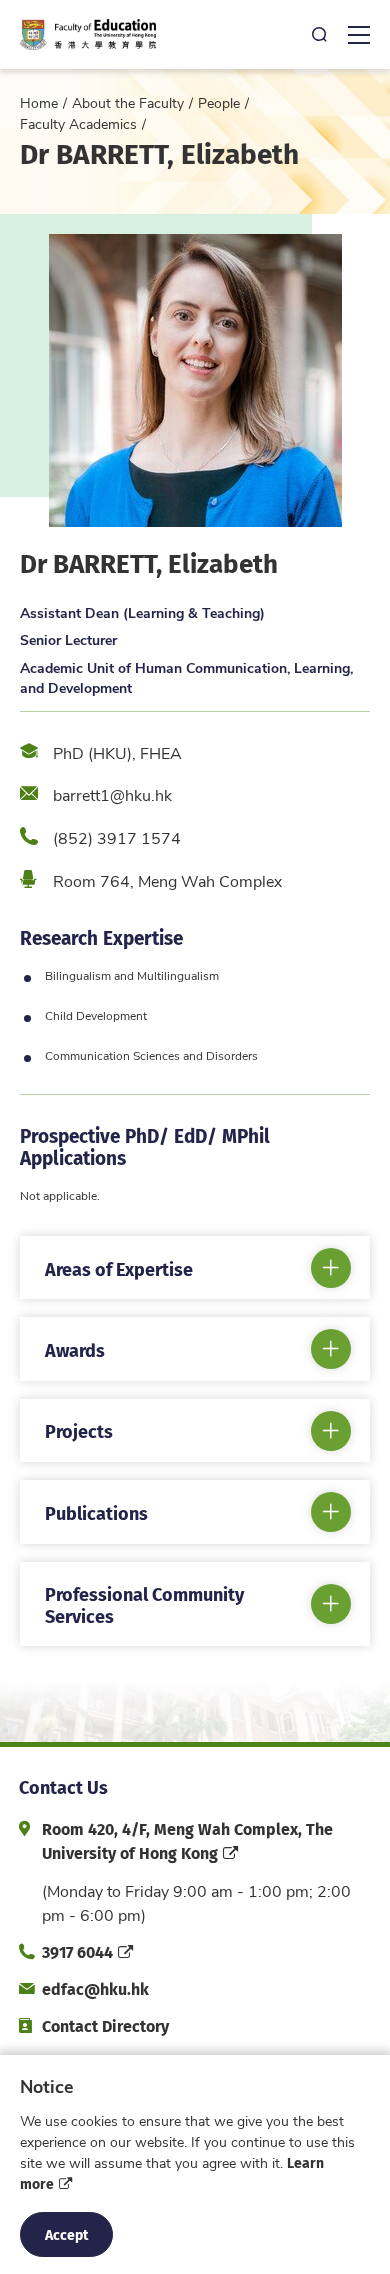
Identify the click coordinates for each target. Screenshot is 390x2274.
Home (39, 102)
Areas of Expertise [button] (119, 1268)
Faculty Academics (78, 123)
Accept (66, 2234)
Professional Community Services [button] (144, 1604)
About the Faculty (128, 102)
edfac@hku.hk (95, 1988)
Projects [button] (79, 1430)
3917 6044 (77, 1951)
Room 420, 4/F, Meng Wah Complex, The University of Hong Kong (187, 1840)
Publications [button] (96, 1512)
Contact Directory (105, 2025)
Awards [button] (75, 1349)
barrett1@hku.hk (112, 794)
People (219, 102)
